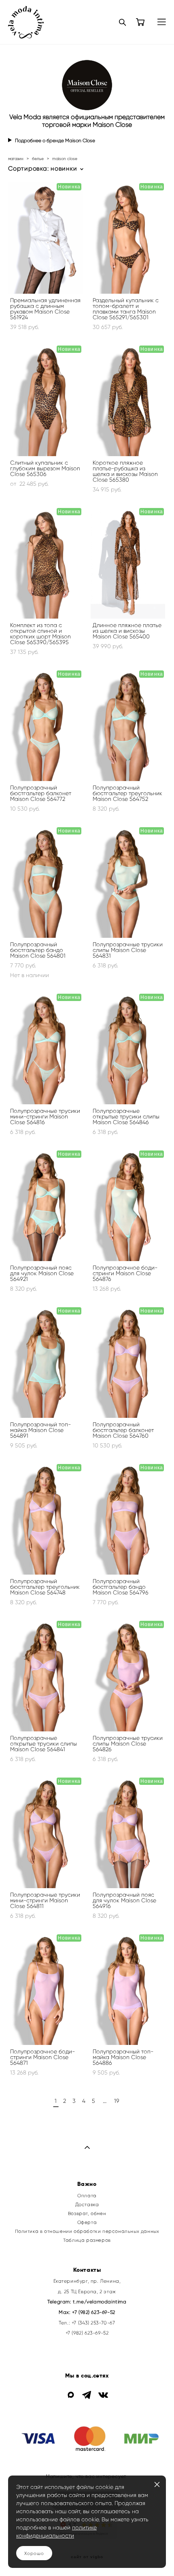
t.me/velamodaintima (100, 2302)
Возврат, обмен (87, 2213)
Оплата (87, 2196)
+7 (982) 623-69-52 (93, 2312)
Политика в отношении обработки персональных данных (87, 2231)
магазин (16, 159)
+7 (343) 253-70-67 (93, 2323)
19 (117, 2101)
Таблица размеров (87, 2240)
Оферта (87, 2222)
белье (38, 159)
